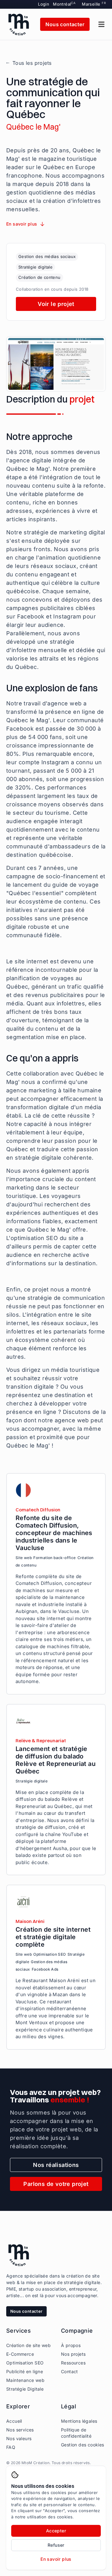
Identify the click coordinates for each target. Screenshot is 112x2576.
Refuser (56, 2545)
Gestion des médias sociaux (47, 256)
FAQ (11, 2447)
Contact (70, 2371)
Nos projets (73, 2354)
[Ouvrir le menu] (101, 24)
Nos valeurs (19, 2438)
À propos (71, 2345)
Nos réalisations (56, 2165)
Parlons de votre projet (56, 2184)
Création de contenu (40, 277)
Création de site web (28, 2345)
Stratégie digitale (35, 267)
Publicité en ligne (25, 2371)
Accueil (14, 2421)
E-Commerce (20, 2354)
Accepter (56, 2531)
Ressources (73, 2363)
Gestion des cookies (83, 2445)
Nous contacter (65, 24)
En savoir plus (56, 2559)
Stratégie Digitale (25, 2389)
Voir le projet (56, 304)
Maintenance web (25, 2380)
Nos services (20, 2430)
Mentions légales (79, 2421)
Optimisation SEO (25, 2363)
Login (44, 4)
